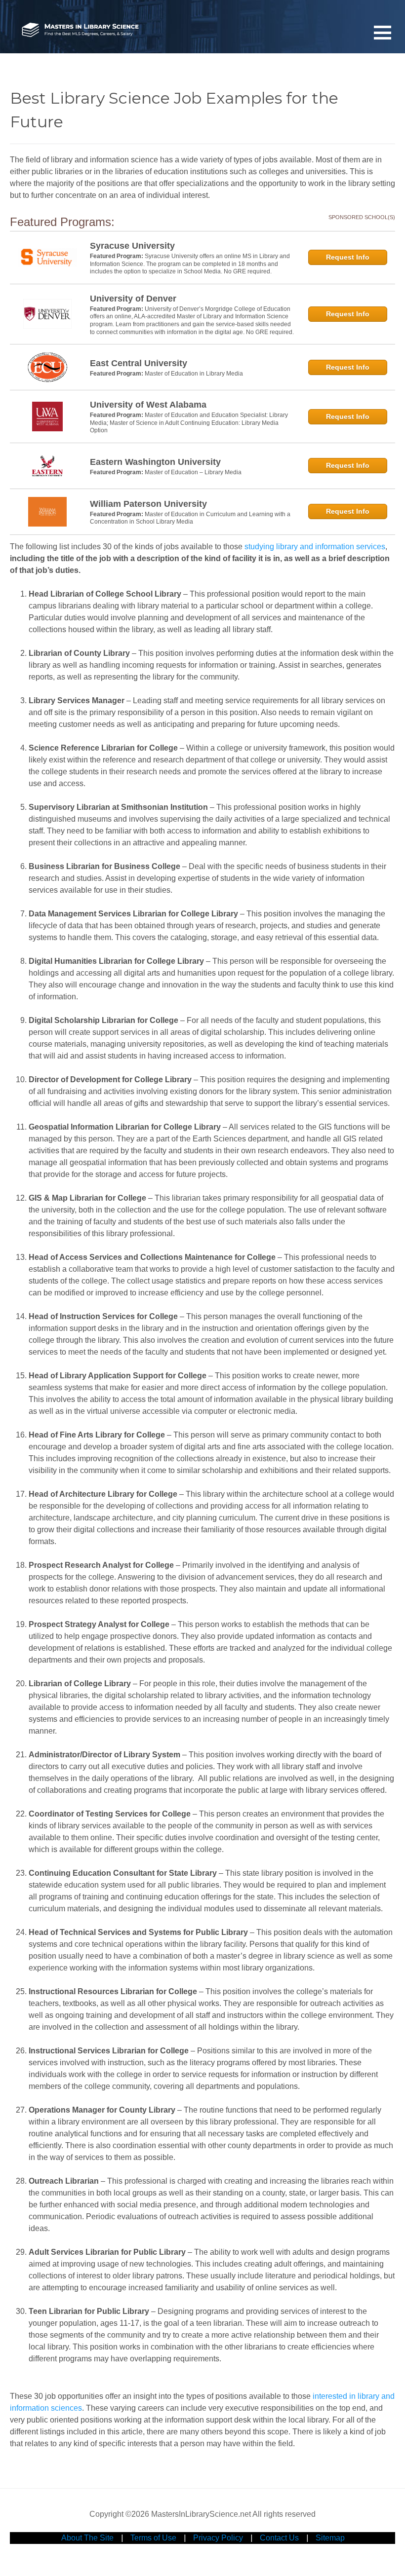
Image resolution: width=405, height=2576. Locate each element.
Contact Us (279, 2538)
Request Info (348, 257)
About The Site (87, 2538)
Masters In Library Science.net (80, 30)
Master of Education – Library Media (193, 472)
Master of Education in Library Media (194, 374)
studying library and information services (315, 547)
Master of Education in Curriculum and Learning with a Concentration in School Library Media (190, 518)
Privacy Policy (218, 2538)
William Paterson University (148, 504)
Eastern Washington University (155, 462)
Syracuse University (132, 246)
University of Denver (133, 299)
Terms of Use (153, 2538)
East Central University (139, 363)
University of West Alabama (148, 405)
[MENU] (383, 32)
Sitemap (330, 2538)
